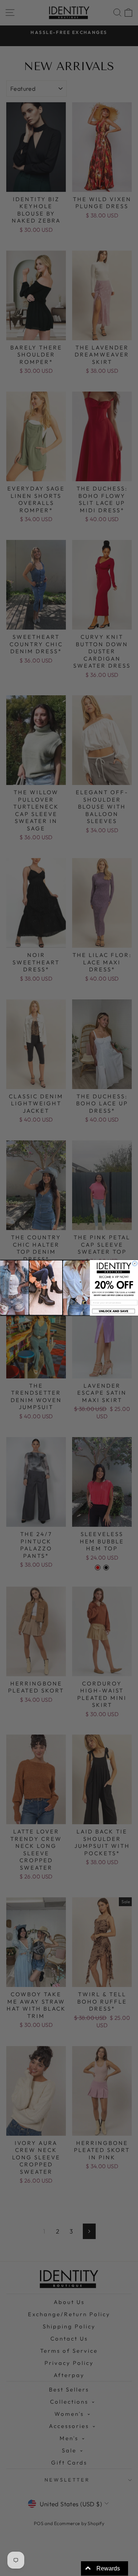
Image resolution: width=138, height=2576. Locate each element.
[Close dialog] (135, 1263)
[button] (114, 1311)
